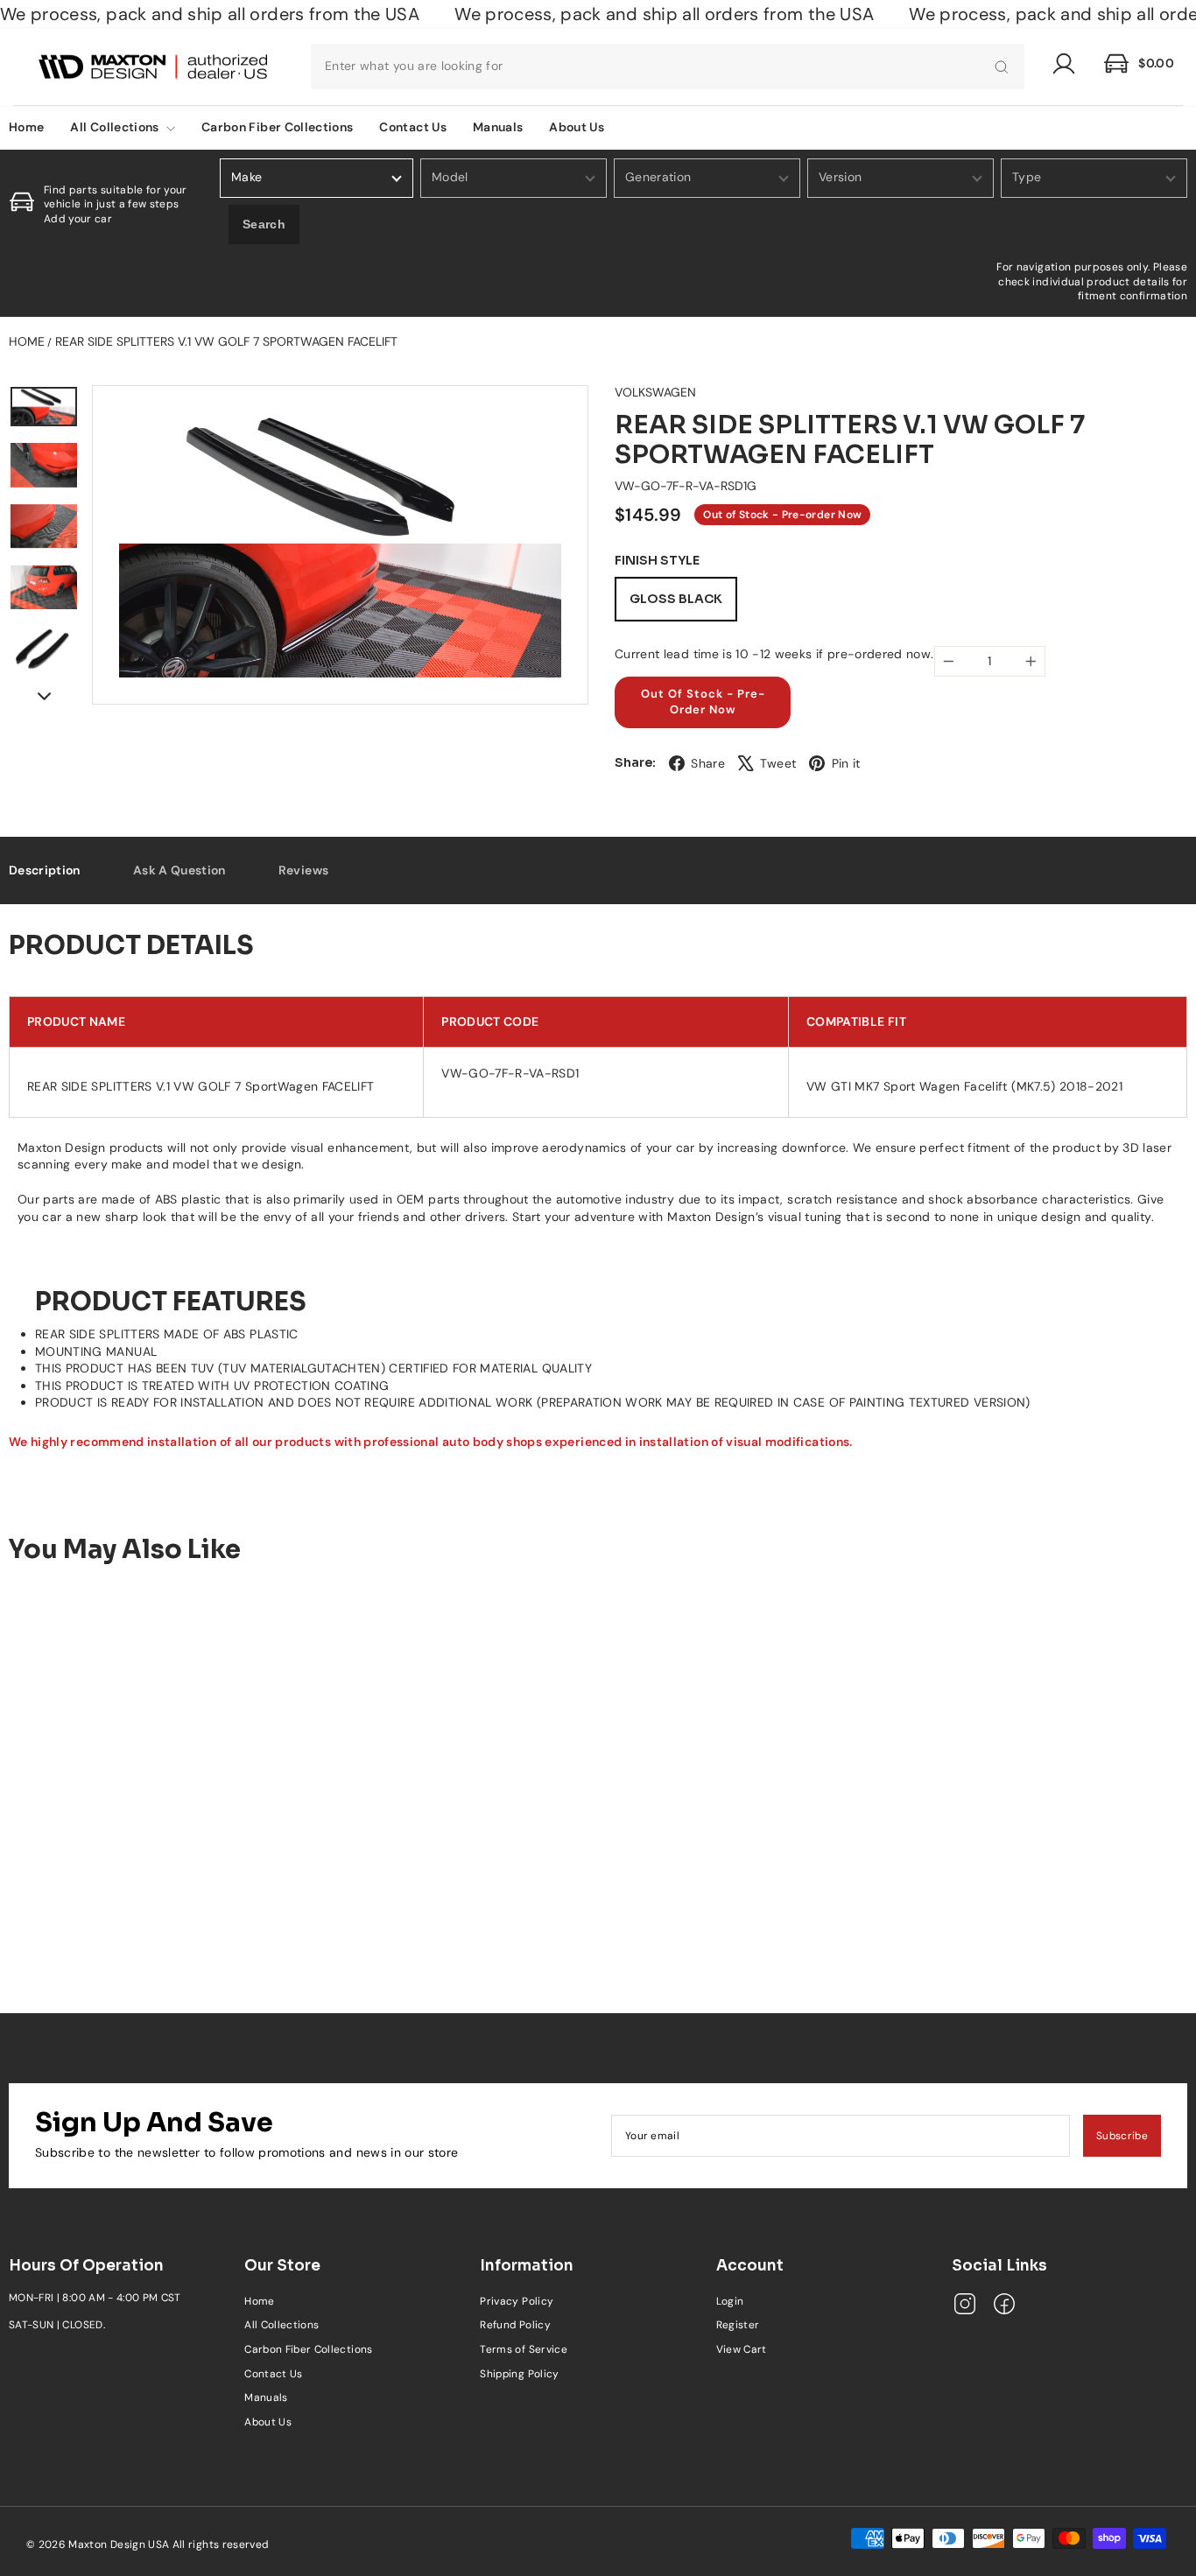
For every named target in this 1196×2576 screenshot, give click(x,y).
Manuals (498, 127)
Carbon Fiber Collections (277, 127)
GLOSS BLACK (676, 599)
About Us (577, 127)
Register (738, 2325)
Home (27, 341)
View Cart (742, 2349)
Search (264, 224)
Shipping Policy (519, 2374)
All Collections (116, 127)
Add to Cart (146, 1897)
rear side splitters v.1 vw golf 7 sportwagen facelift (226, 341)
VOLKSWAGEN (655, 392)
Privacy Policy (517, 2301)
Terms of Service (524, 2349)
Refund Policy (515, 2325)
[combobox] (668, 67)
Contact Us (413, 127)
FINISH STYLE (657, 561)
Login (730, 2301)
